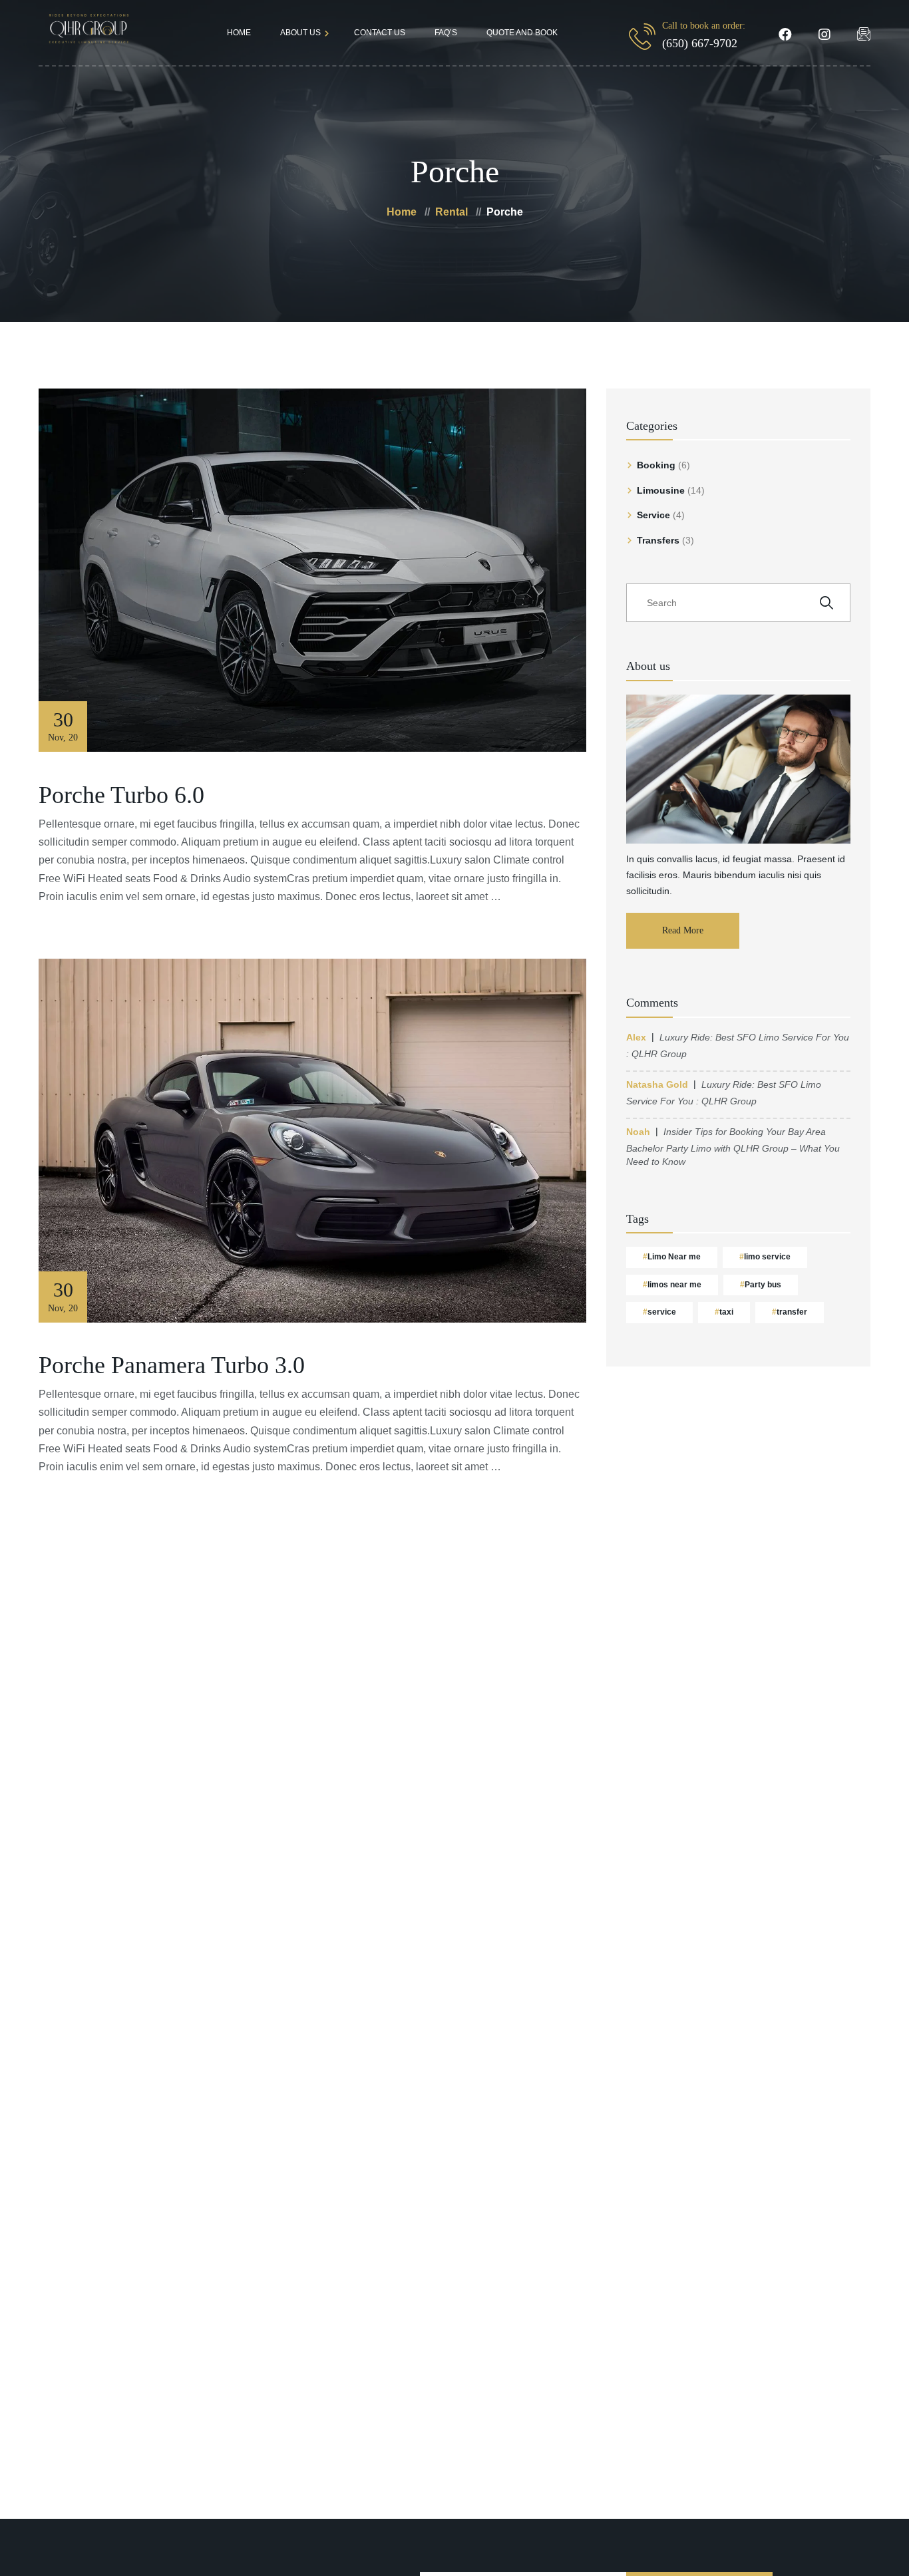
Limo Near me (674, 1257)
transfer (792, 1312)
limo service (767, 1257)
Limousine (661, 490)
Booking (656, 465)
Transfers (658, 540)
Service (653, 515)
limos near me (674, 1285)
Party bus (763, 1285)
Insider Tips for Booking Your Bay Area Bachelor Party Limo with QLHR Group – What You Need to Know (733, 1147)
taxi (726, 1312)
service (662, 1312)
